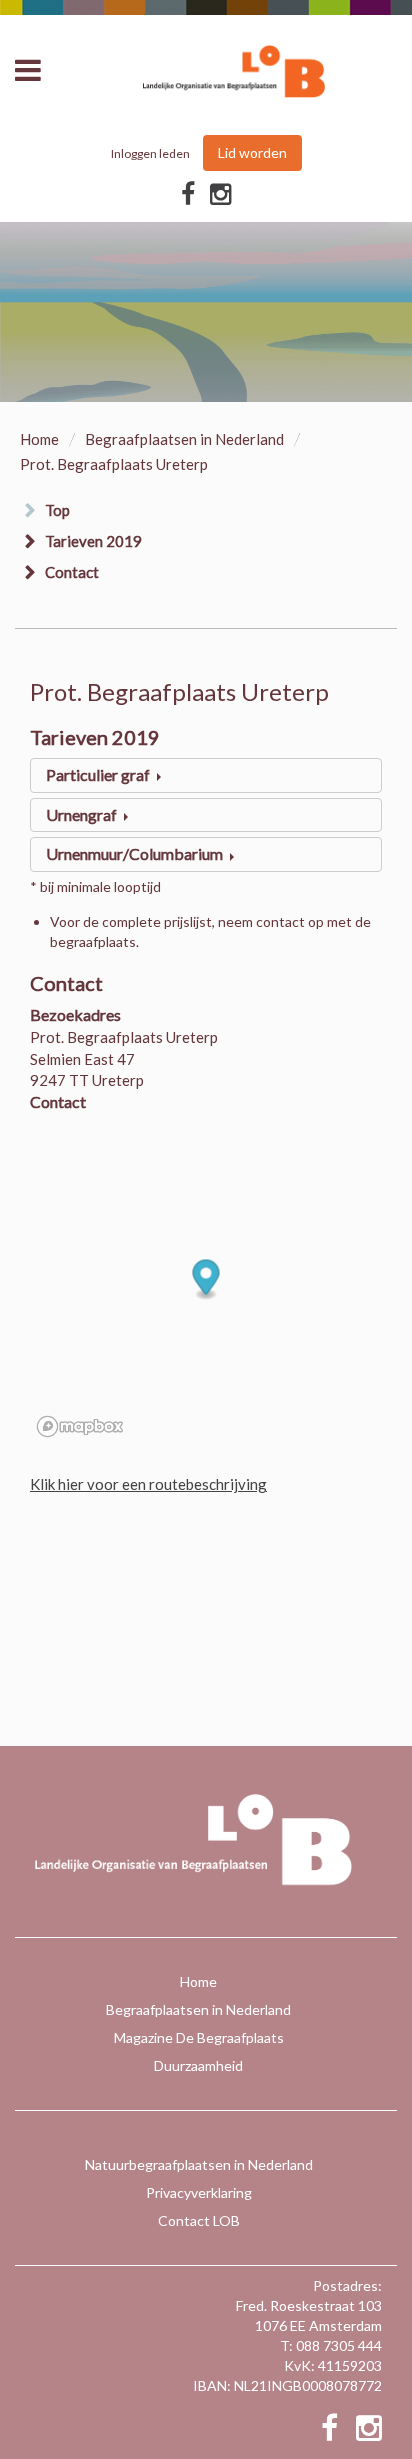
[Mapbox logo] (80, 1426)
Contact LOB (199, 2220)
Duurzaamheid (198, 2065)
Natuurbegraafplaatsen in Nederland (199, 2164)
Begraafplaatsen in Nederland (184, 439)
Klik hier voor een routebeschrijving (148, 1484)
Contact (72, 572)
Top (57, 510)
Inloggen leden (150, 153)
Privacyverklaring (199, 2192)
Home (39, 439)
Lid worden (252, 152)
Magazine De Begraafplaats (199, 2037)
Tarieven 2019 (93, 541)
